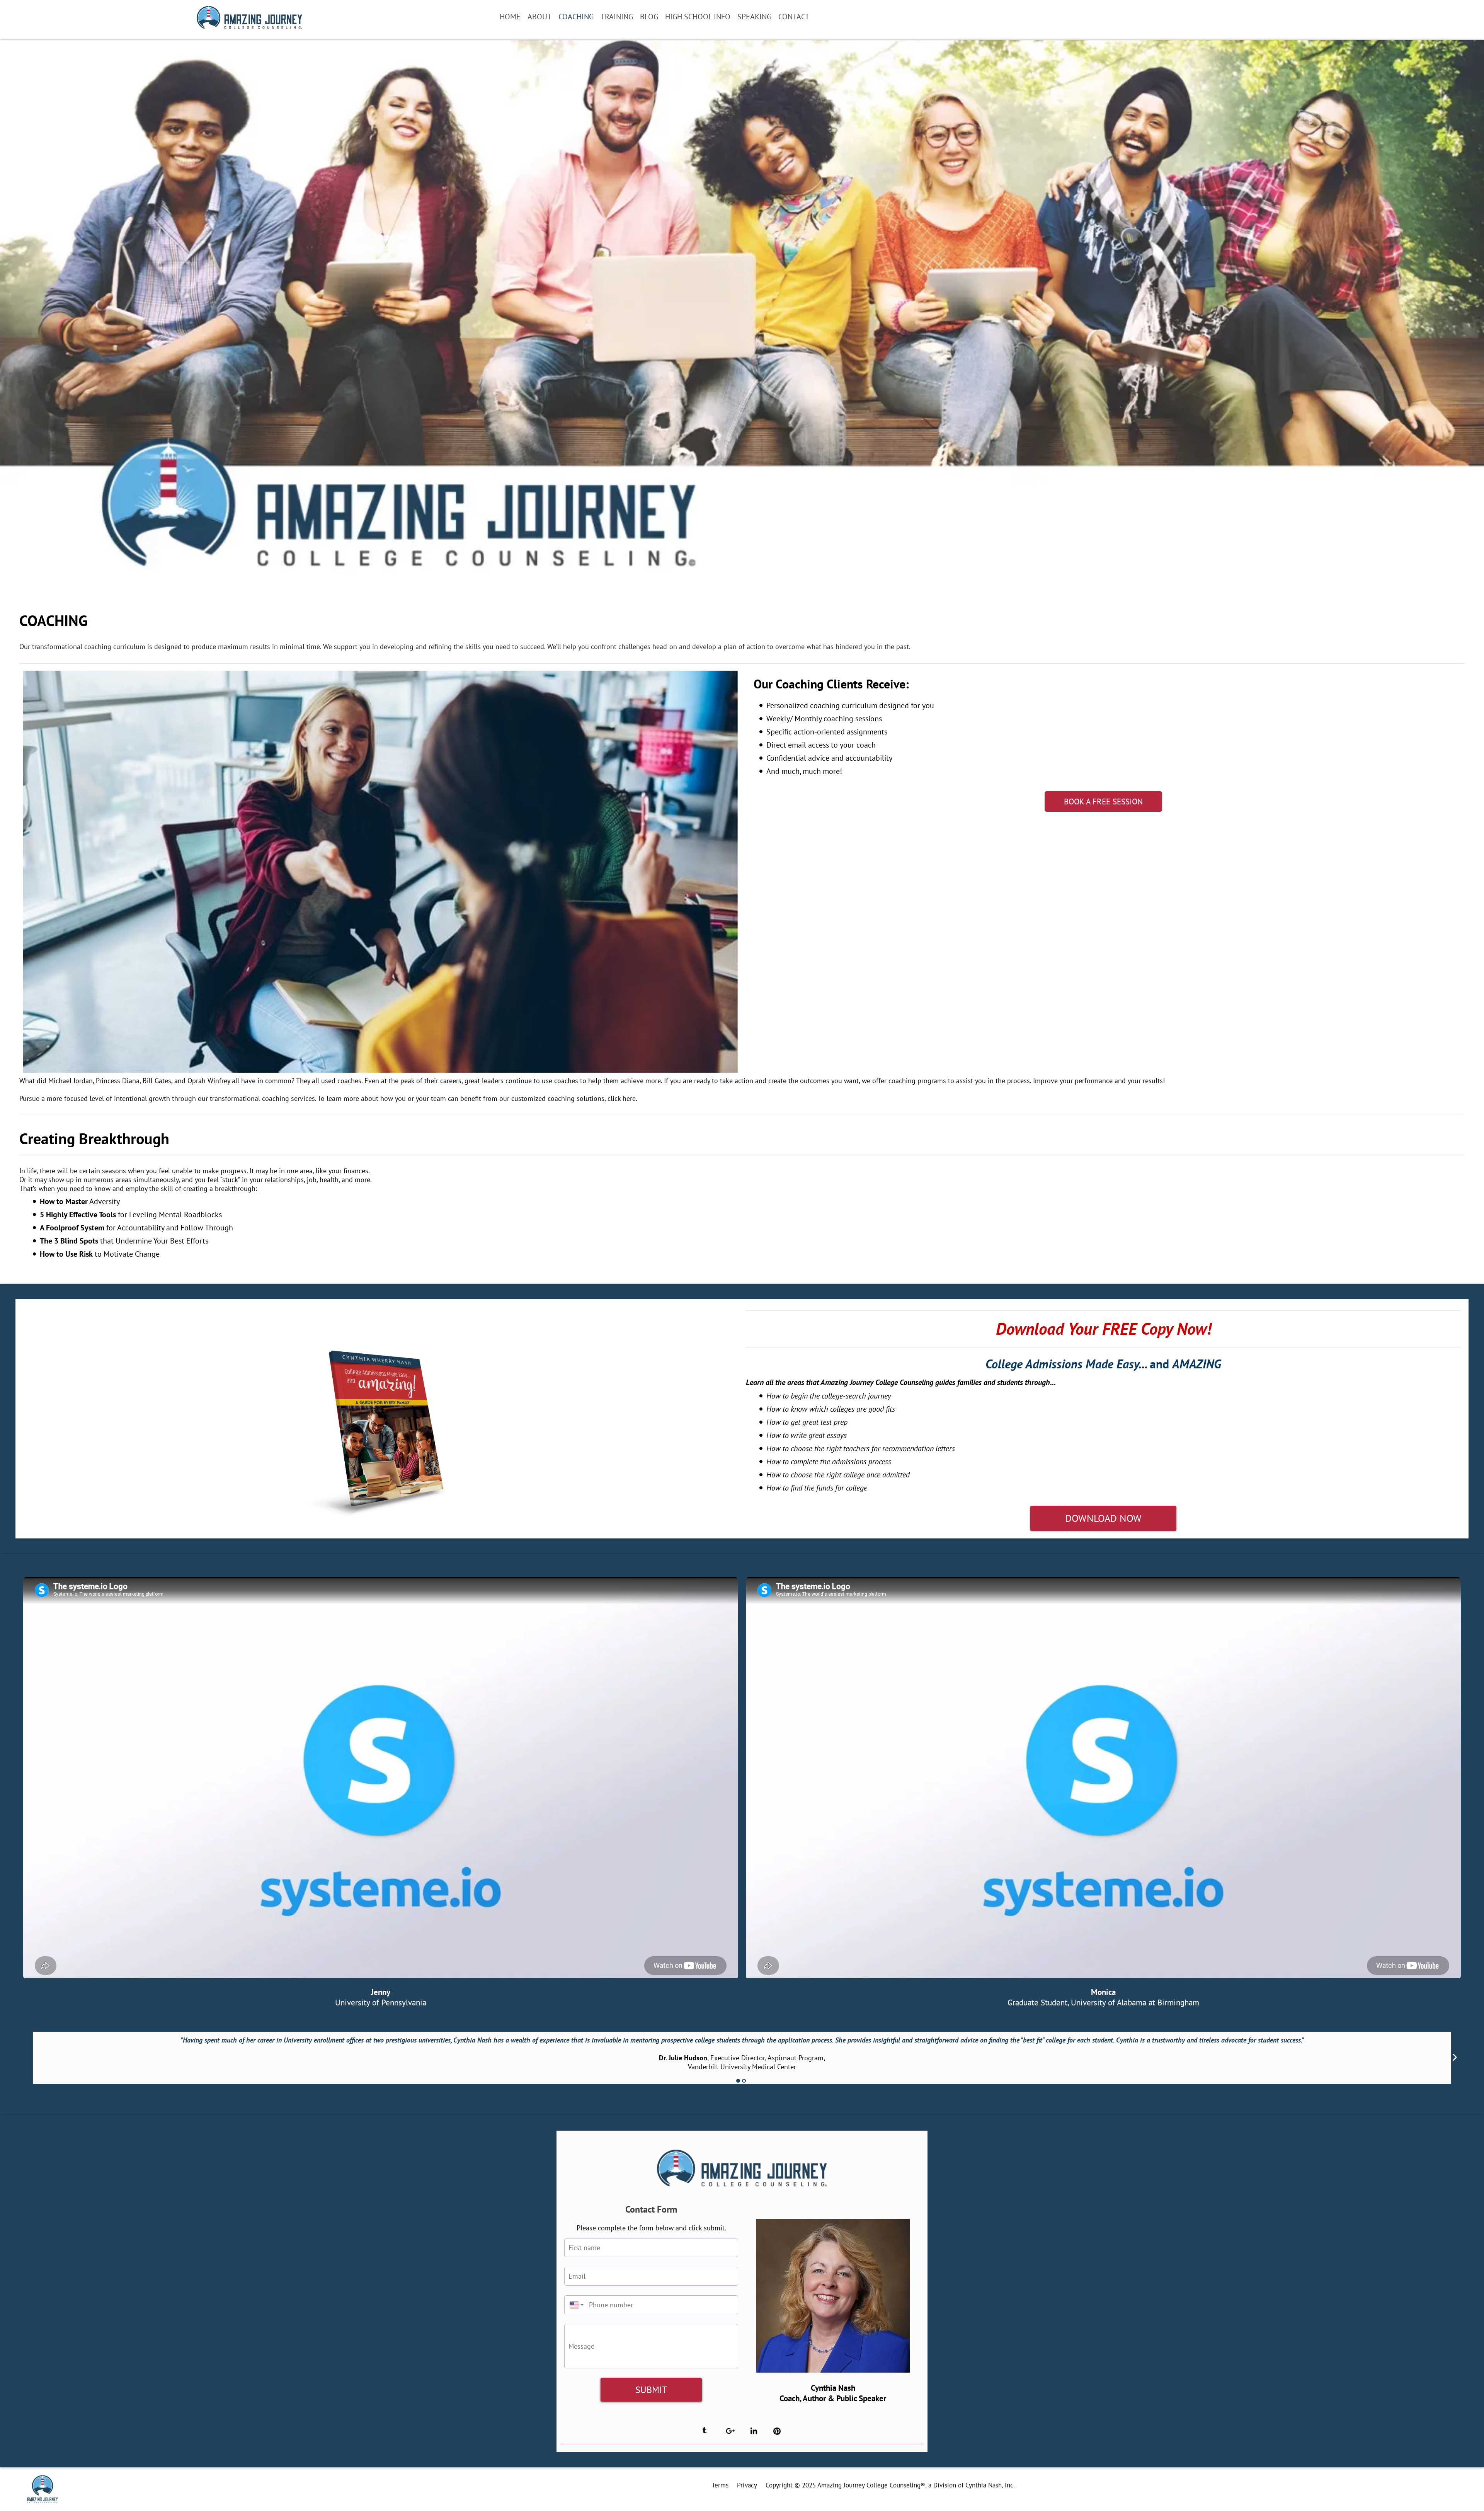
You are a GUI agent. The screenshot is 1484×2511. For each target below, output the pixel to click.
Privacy (747, 2485)
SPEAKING (754, 17)
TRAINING (617, 17)
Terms (720, 2485)
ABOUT (539, 17)
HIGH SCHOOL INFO (698, 17)
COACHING (576, 17)
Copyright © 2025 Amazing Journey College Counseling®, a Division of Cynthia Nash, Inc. (890, 2485)
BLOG (649, 17)
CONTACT (794, 17)
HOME (510, 17)
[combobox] (575, 2305)
